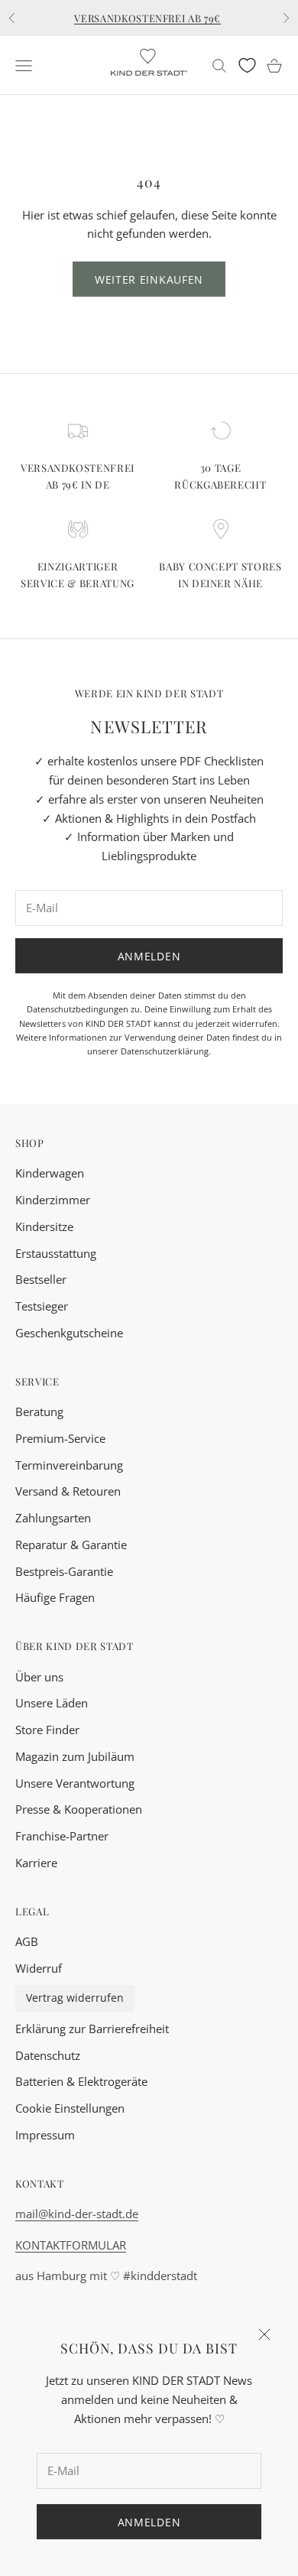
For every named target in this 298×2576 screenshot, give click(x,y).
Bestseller (41, 1279)
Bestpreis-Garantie (64, 1571)
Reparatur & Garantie (71, 1545)
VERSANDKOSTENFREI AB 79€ (147, 18)
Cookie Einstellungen (70, 2108)
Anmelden (149, 956)
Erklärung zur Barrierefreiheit (92, 2029)
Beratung (39, 1411)
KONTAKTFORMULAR (71, 2245)
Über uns (39, 1677)
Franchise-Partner (62, 1836)
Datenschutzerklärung (165, 1051)
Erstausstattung (56, 1253)
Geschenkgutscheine (69, 1333)
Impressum (45, 2135)
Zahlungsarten (53, 1518)
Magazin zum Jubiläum (75, 1756)
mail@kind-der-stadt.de (77, 2214)
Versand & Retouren (68, 1491)
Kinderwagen (50, 1173)
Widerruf (39, 1968)
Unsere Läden (52, 1703)
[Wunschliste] (247, 65)
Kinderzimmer (53, 1200)
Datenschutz (48, 2055)
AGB (27, 1941)
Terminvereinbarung (69, 1465)
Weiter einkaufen (149, 279)
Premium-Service (60, 1438)
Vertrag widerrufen (75, 1998)
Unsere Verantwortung (75, 1783)
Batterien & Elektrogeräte (81, 2081)
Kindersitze (44, 1226)
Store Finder (47, 1730)
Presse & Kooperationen (79, 1809)
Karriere (36, 1863)
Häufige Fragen (55, 1597)
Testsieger (42, 1306)
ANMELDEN (149, 2522)
